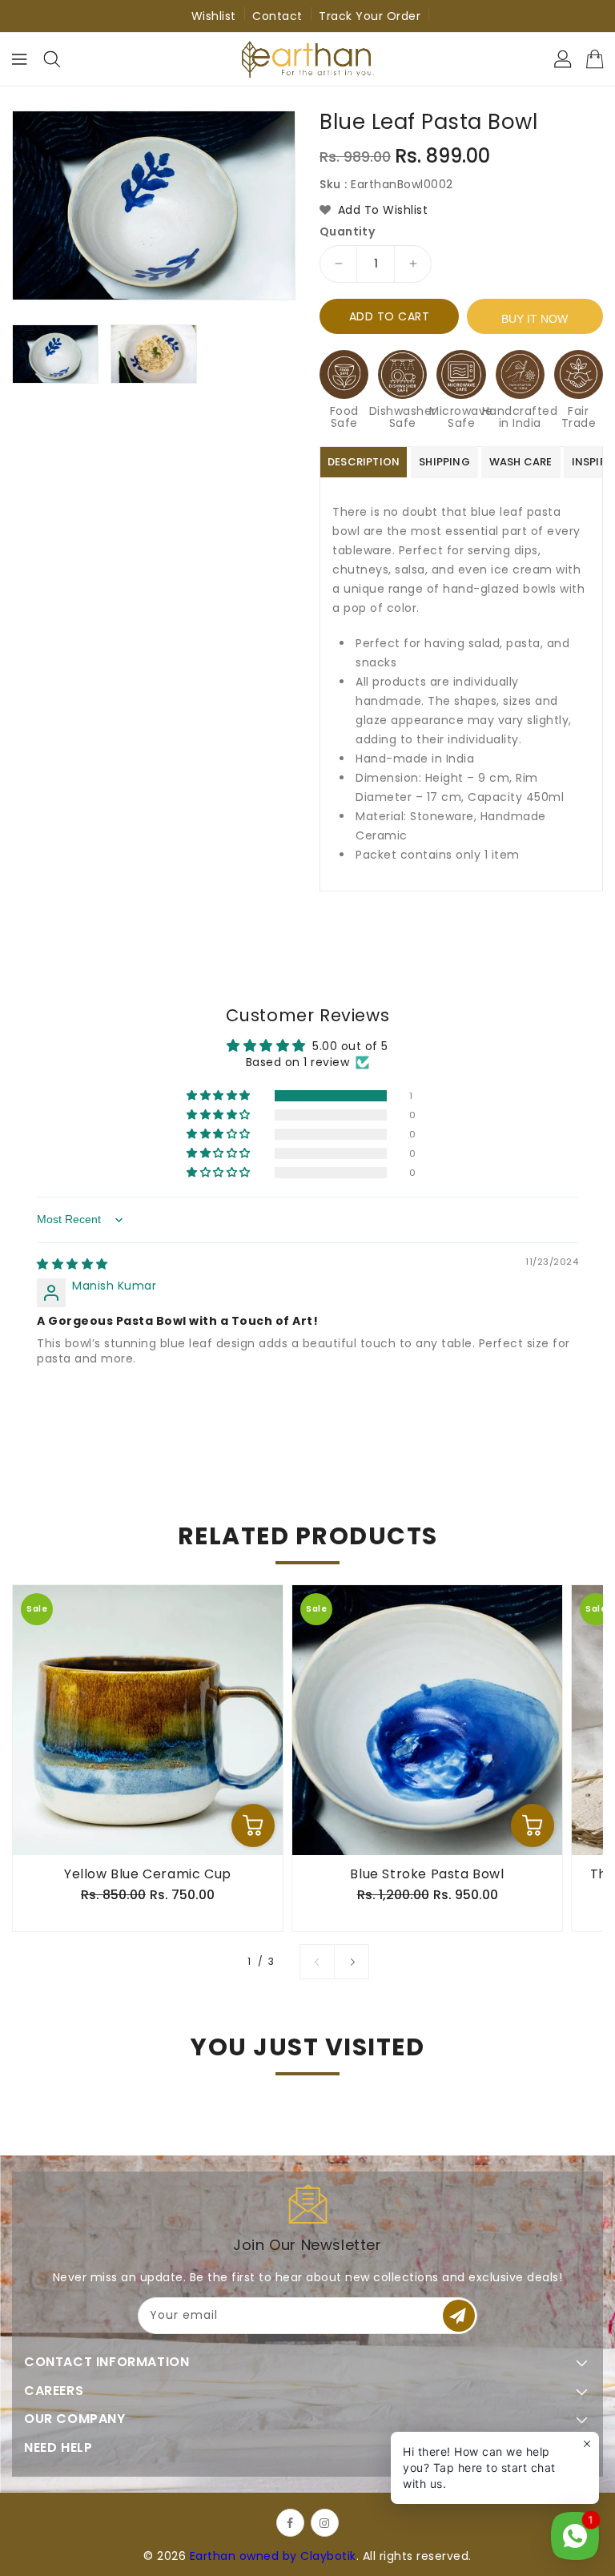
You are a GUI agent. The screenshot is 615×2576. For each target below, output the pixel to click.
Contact (277, 16)
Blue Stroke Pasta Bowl (427, 1874)
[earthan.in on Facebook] (290, 2523)
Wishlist (214, 16)
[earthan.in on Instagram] (325, 2523)
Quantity (347, 231)
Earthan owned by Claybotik (273, 2556)
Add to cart (390, 316)
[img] (72, 1264)
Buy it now (535, 319)
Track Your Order (370, 16)
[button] (220, 1096)
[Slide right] (352, 1962)
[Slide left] (317, 1962)
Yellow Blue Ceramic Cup (148, 1874)
